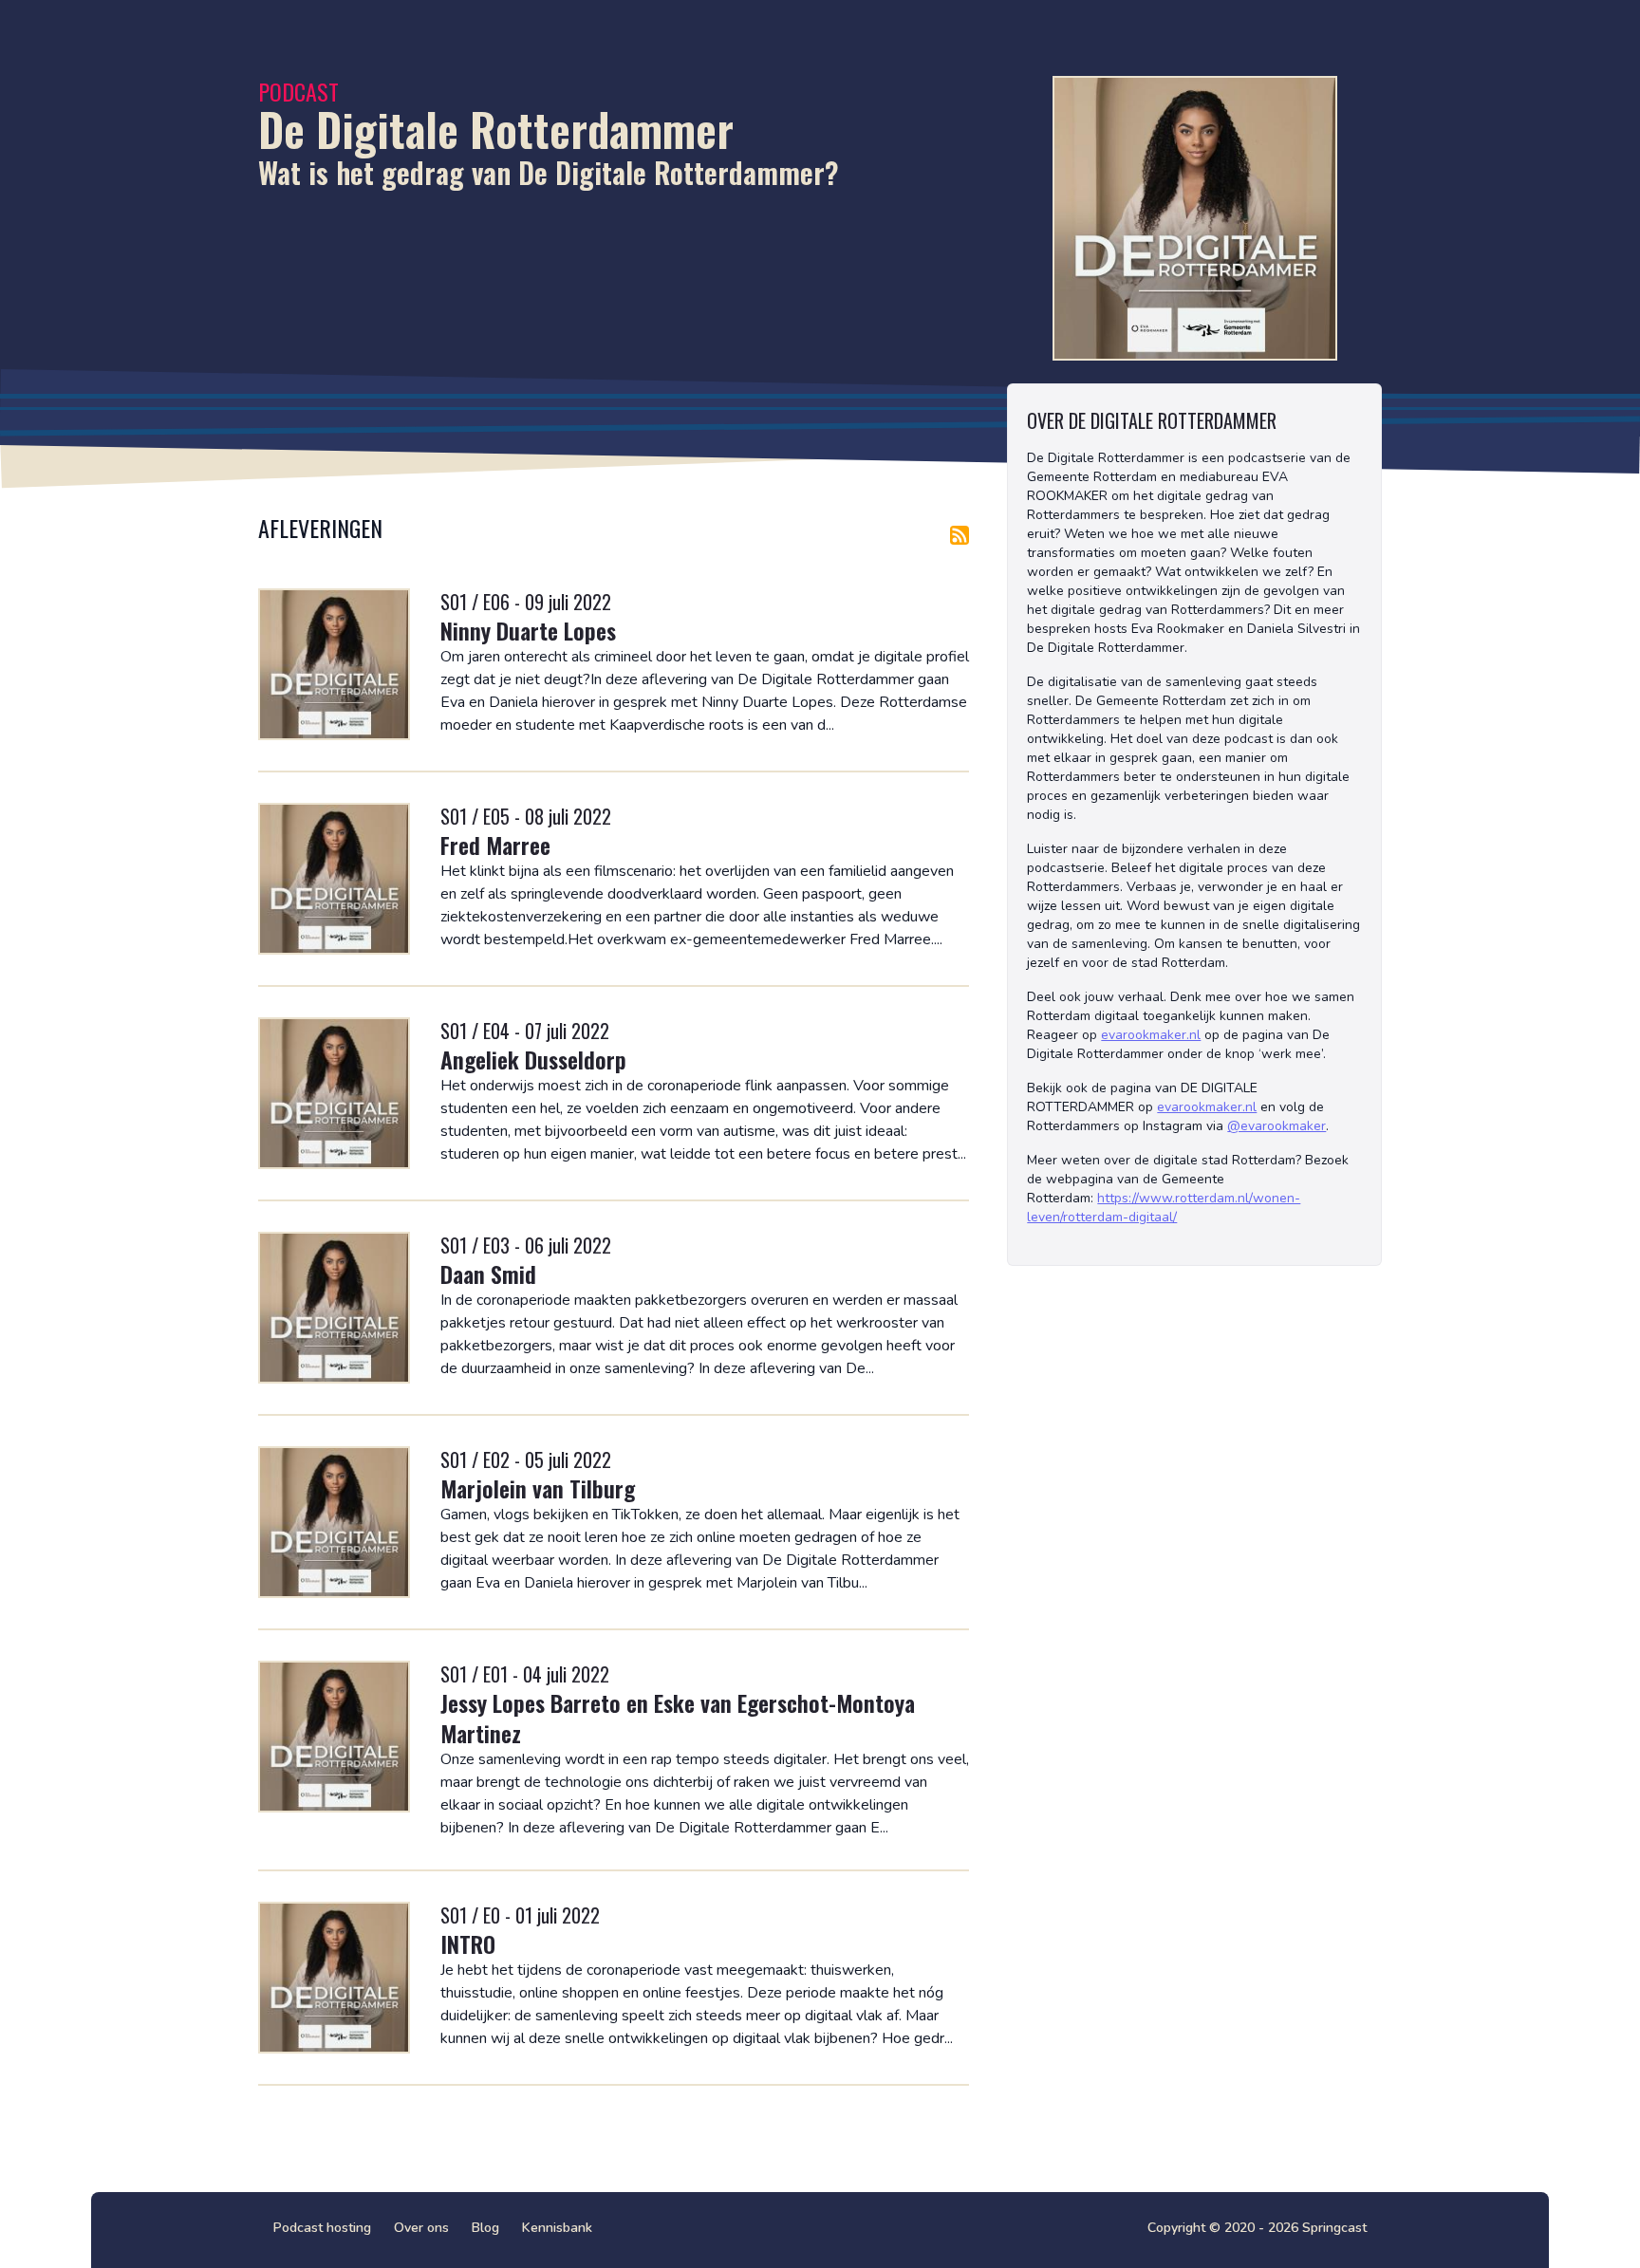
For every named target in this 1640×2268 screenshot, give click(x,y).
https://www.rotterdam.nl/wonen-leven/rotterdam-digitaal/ (1164, 1208)
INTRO (468, 1943)
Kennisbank (557, 2228)
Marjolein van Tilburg (538, 1488)
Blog (485, 2228)
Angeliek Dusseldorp (533, 1059)
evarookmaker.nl (1151, 1035)
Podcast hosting (322, 2228)
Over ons (421, 2228)
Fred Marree (495, 845)
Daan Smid (488, 1273)
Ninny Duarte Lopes (528, 630)
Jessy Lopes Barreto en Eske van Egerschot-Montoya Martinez (678, 1718)
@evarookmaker (1277, 1126)
